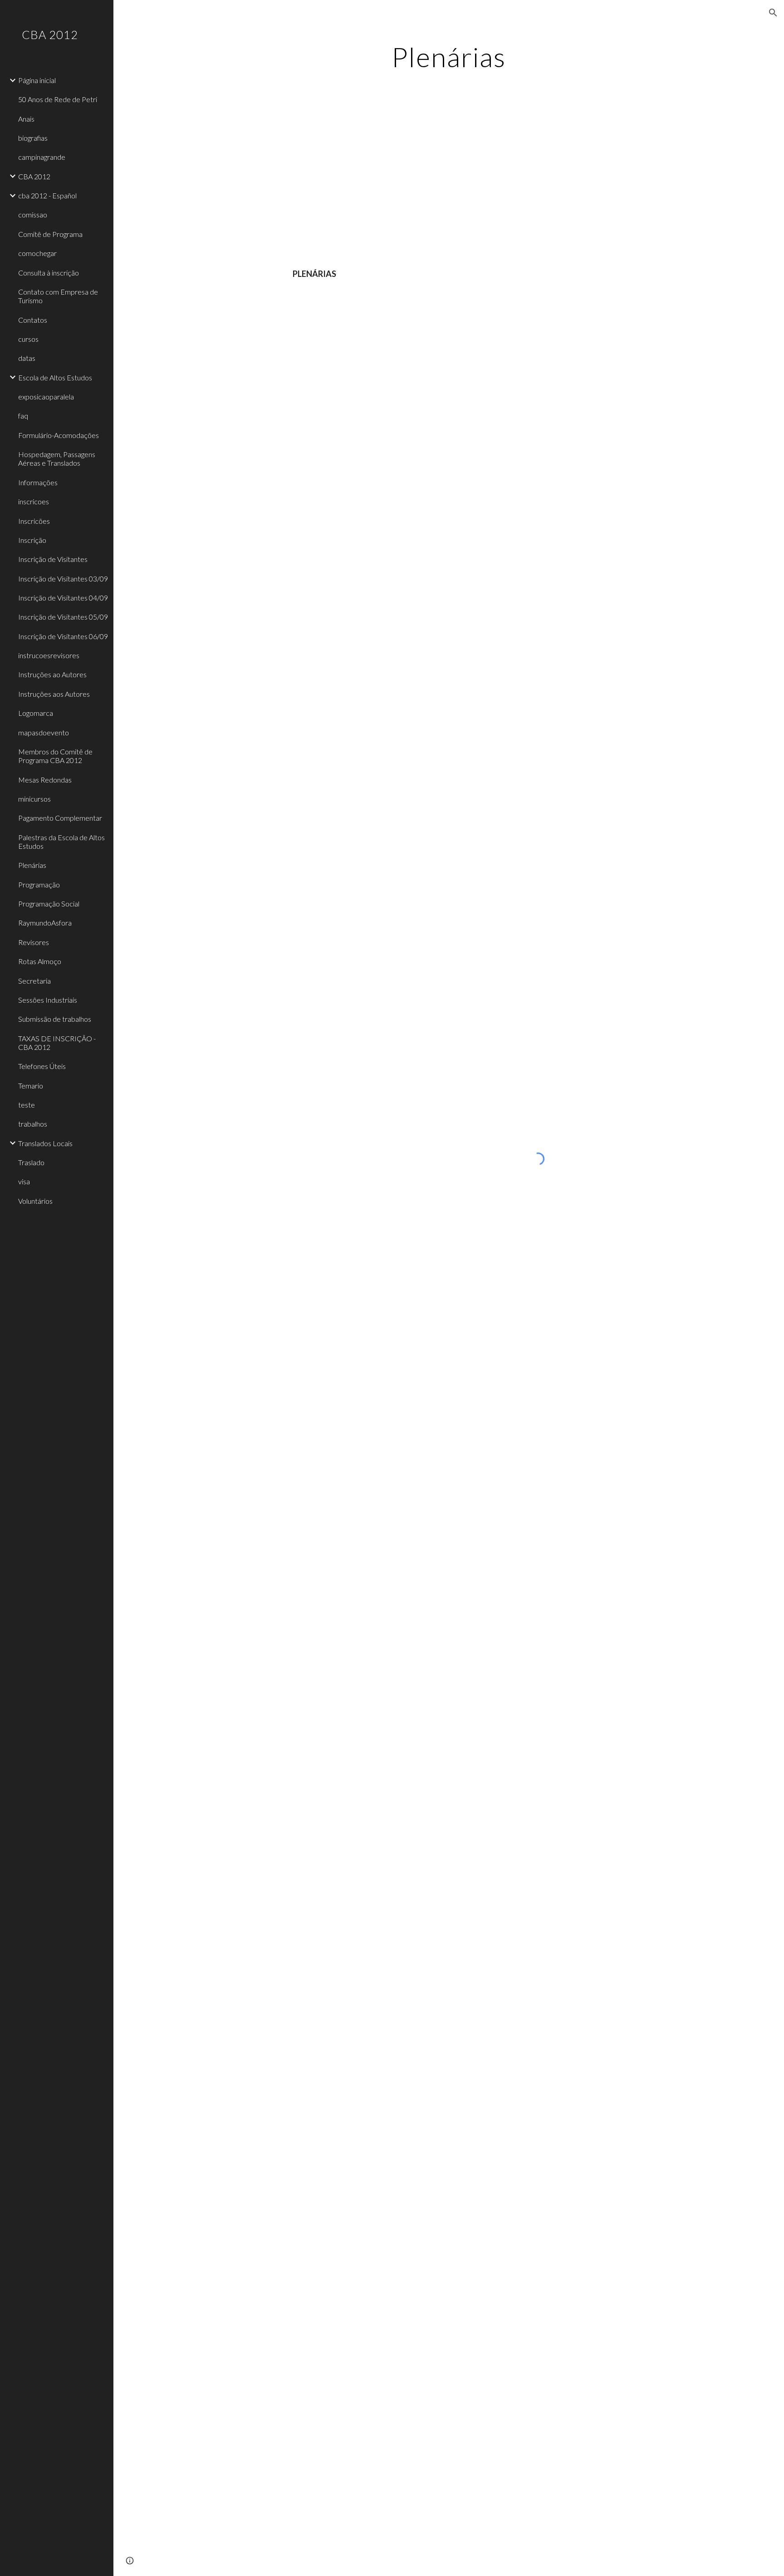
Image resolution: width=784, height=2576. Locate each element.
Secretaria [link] (34, 981)
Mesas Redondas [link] (45, 780)
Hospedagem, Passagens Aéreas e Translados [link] (57, 458)
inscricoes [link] (34, 501)
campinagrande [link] (42, 157)
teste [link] (27, 1105)
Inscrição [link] (32, 540)
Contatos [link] (33, 320)
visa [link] (24, 1181)
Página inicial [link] (37, 80)
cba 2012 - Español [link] (47, 195)
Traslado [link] (31, 1162)
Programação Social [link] (49, 904)
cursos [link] (28, 339)
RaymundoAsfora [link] (45, 923)
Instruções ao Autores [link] (52, 674)
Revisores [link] (34, 942)
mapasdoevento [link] (44, 732)
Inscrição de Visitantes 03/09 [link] (63, 579)
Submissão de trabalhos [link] (55, 1019)
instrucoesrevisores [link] (49, 655)
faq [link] (23, 416)
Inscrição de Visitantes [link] (53, 559)
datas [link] (27, 358)
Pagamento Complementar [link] (60, 818)
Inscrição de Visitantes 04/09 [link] (63, 598)
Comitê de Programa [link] (50, 234)
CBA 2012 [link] (34, 176)
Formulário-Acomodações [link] (59, 435)
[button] (773, 13)
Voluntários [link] (35, 1201)
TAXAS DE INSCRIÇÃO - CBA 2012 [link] (57, 1043)
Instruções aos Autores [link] (54, 694)
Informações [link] (38, 482)
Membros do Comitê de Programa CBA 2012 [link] (55, 756)
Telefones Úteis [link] (42, 1066)
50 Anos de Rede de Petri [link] (58, 99)
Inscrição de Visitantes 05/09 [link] (63, 617)
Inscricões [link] (34, 521)
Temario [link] (31, 1086)
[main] (449, 57)
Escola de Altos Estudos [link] (55, 377)
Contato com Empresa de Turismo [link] (58, 296)
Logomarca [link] (36, 713)
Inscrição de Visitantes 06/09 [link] (63, 636)
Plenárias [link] (32, 865)
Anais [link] (26, 119)
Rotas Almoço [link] (40, 961)
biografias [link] (33, 138)
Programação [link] (39, 884)
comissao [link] (33, 214)
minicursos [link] (34, 799)
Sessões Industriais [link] (48, 1000)
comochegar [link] (37, 253)
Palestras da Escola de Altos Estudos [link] (61, 842)
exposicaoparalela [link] (46, 396)
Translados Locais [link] (45, 1143)
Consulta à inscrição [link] (49, 273)
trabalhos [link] (33, 1124)
